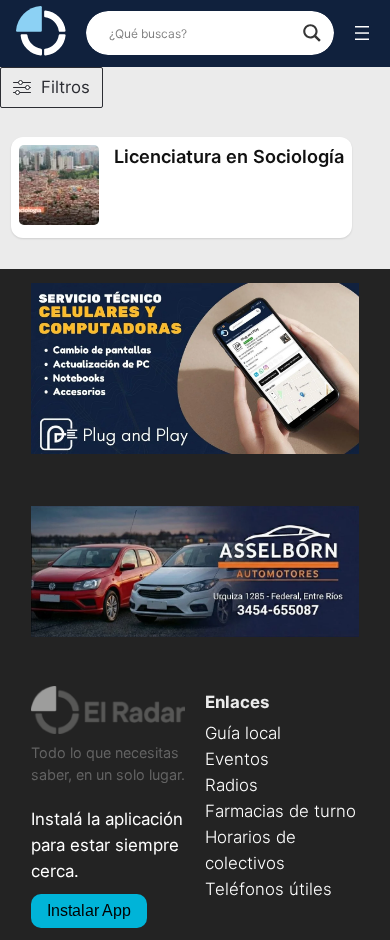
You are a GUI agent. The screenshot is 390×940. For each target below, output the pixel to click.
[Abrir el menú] (362, 33)
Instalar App (89, 910)
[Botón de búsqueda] (312, 33)
